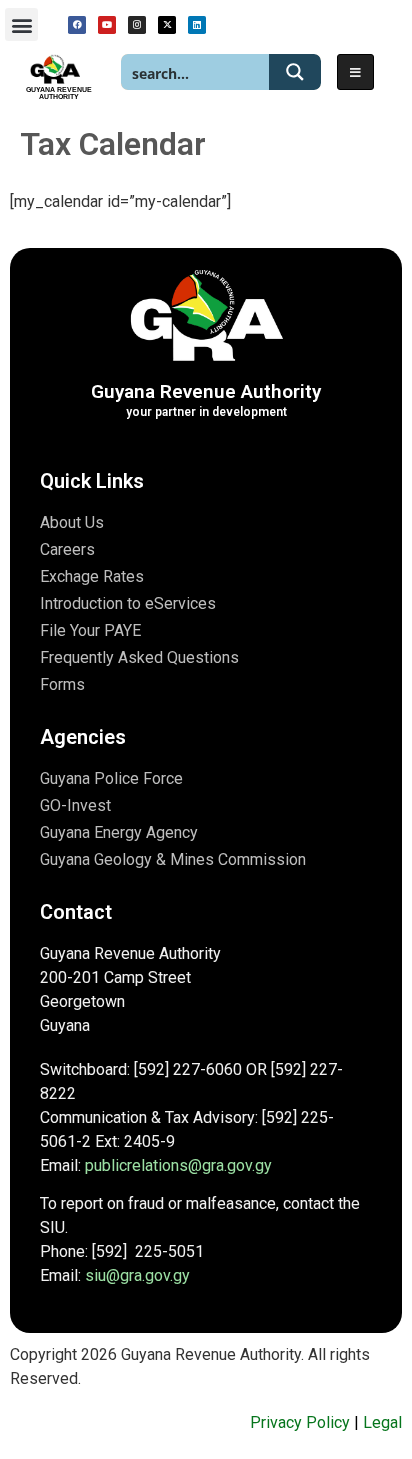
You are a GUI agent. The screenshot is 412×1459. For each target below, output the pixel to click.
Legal (382, 1422)
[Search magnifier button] (295, 72)
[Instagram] (137, 25)
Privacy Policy (300, 1422)
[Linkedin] (197, 25)
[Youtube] (107, 25)
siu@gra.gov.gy (137, 1275)
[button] (21, 24)
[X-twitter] (167, 25)
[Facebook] (77, 25)
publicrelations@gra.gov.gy (178, 1165)
